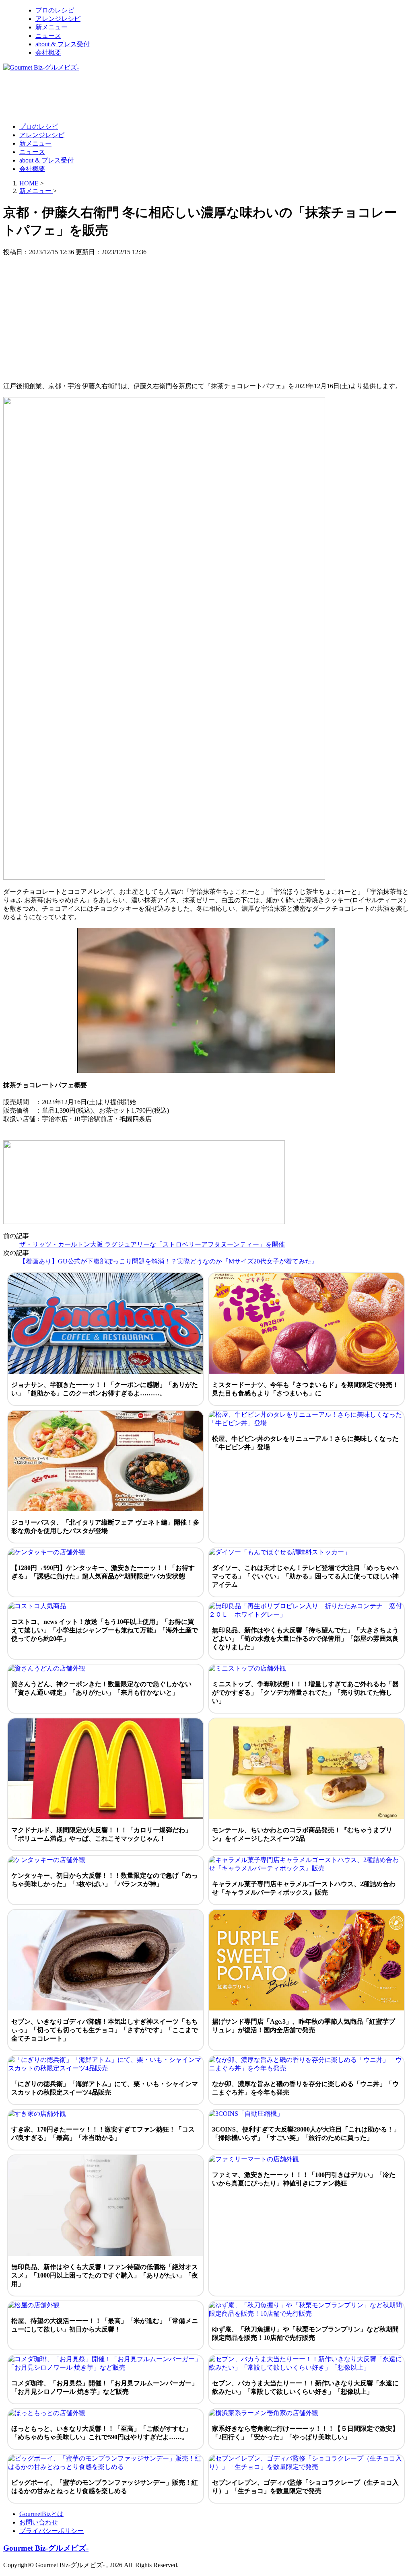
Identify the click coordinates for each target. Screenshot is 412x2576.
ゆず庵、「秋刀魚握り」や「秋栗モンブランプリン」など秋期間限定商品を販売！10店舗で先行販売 (305, 2333)
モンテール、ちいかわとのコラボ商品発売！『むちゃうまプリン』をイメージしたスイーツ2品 (302, 1834)
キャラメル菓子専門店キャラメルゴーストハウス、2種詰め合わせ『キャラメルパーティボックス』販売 (304, 1888)
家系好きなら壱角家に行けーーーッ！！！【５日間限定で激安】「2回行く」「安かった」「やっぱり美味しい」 (305, 2433)
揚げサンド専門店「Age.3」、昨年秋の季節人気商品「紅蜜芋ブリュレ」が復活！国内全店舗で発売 (304, 2026)
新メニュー (51, 27)
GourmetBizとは (41, 2514)
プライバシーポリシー (51, 2531)
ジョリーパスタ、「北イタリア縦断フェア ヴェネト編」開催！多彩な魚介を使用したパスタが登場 (105, 1527)
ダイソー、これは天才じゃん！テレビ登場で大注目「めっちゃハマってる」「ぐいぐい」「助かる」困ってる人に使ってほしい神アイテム (305, 1576)
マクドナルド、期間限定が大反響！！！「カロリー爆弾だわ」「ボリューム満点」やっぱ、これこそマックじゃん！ (101, 1834)
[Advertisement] (150, 97)
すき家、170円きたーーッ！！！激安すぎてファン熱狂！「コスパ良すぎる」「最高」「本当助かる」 (103, 2134)
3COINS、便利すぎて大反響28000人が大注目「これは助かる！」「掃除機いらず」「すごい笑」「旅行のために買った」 (306, 2134)
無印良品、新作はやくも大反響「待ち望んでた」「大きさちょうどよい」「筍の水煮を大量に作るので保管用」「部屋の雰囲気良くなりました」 (305, 1639)
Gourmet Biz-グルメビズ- (46, 2548)
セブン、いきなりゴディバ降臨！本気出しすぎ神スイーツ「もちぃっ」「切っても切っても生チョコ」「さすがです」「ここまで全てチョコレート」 (105, 2030)
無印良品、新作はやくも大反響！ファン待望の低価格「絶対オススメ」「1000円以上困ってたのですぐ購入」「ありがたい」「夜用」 (105, 2275)
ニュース (48, 36)
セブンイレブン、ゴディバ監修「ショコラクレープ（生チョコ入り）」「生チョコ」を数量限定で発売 (305, 2487)
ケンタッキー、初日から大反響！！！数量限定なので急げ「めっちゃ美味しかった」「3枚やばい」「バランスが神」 (105, 1880)
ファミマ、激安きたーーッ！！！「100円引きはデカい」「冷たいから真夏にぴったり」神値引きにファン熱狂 (304, 2179)
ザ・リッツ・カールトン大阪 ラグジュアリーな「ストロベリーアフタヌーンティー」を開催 (152, 1244)
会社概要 (48, 52)
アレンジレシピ (58, 19)
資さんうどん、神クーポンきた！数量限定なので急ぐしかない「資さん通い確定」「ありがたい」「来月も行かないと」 (101, 1688)
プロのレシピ (55, 10)
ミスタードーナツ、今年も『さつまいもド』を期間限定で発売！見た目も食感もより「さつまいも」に (305, 1389)
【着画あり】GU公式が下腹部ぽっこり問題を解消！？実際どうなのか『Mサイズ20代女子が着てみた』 (169, 1261)
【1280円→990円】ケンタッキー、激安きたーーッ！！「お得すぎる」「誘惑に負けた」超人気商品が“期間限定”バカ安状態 (103, 1572)
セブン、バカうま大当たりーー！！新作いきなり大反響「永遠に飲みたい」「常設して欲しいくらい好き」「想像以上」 (305, 2387)
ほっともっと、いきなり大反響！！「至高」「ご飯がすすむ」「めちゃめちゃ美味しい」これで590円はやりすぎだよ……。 (101, 2433)
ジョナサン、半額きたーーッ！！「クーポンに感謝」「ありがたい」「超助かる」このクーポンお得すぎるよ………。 (105, 1389)
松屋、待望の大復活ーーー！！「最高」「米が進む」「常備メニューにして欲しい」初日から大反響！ (105, 2325)
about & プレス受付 (63, 44)
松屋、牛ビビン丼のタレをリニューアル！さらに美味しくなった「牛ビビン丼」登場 (305, 1443)
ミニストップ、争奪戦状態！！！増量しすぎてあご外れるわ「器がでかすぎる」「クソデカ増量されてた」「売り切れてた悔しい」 (305, 1692)
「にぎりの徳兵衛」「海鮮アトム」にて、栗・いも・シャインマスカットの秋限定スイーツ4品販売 (105, 2088)
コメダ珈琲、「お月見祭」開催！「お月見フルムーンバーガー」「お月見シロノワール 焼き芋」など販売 (105, 2387)
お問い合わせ (39, 2522)
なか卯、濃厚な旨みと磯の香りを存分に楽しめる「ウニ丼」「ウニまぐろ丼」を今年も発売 (305, 2088)
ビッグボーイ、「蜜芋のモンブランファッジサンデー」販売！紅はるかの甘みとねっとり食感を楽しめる (105, 2487)
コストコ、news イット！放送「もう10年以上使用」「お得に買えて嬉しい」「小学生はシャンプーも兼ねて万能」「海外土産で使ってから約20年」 (105, 1630)
